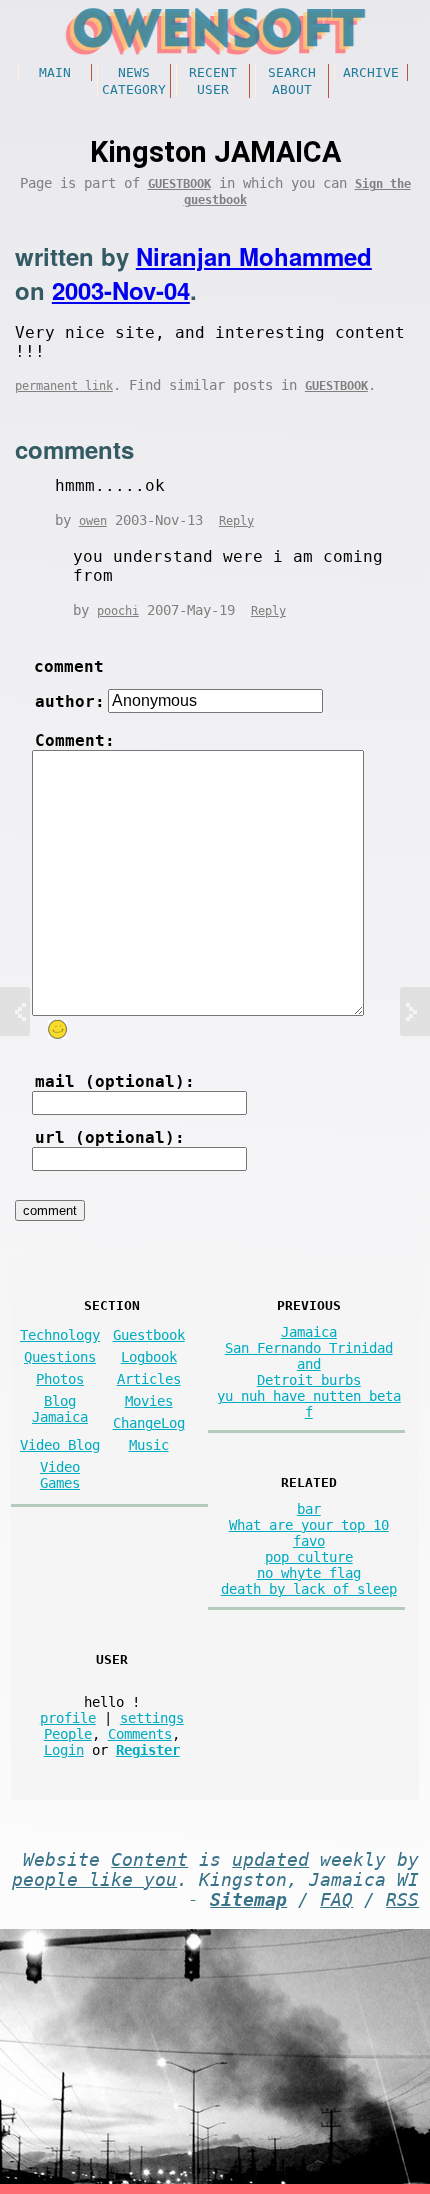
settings (152, 1718)
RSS (402, 1900)
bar (309, 1509)
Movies (149, 1401)
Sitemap (248, 1900)
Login (64, 1750)
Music (149, 1445)
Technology (60, 1335)
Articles (149, 1379)
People (68, 1734)
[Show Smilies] (57, 1029)
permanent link (64, 386)
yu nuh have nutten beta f (309, 1404)
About (292, 89)
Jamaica (309, 1332)
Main (55, 72)
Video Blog (60, 1445)
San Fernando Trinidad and (309, 1356)
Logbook (149, 1357)
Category (134, 89)
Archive (371, 72)
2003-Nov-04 (121, 290)
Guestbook (179, 184)
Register (148, 1750)
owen (93, 521)
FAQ (336, 1900)
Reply (236, 521)
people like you (94, 1880)
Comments (140, 1734)
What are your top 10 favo (309, 1533)
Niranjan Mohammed (254, 256)
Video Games (60, 1475)
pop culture (309, 1557)
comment (69, 666)
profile (68, 1718)
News (134, 72)
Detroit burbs (309, 1380)
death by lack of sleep (309, 1589)
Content (149, 1860)
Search (292, 72)
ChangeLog (149, 1423)
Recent (213, 72)
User (213, 89)
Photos (60, 1379)
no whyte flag (309, 1573)
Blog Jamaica (60, 1409)
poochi (118, 611)
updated (270, 1860)
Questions (60, 1357)
